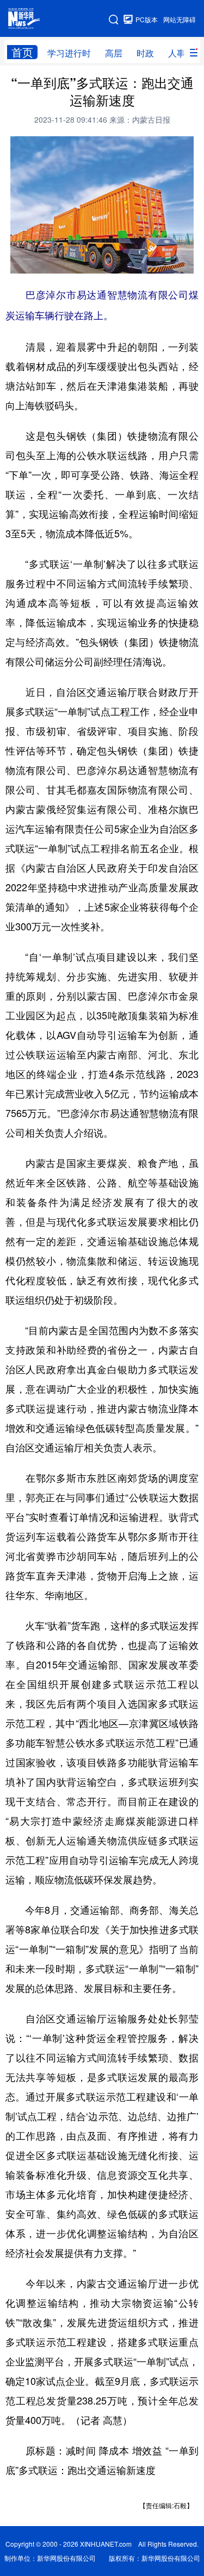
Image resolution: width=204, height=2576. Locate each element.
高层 (114, 53)
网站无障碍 (180, 19)
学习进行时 (69, 53)
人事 (177, 53)
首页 (22, 52)
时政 (145, 53)
